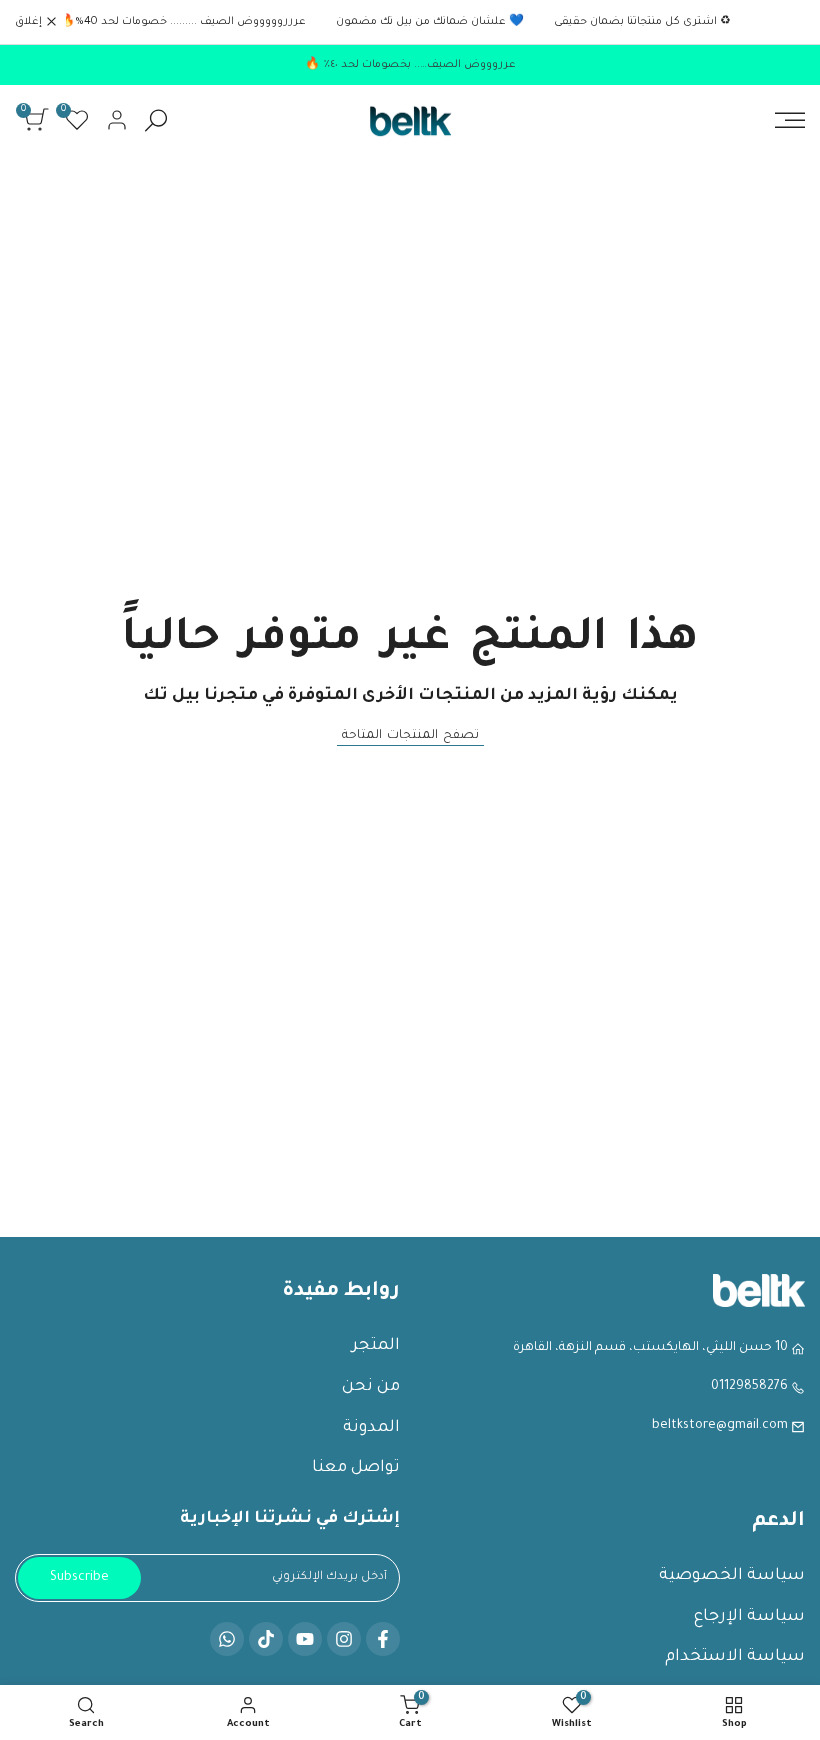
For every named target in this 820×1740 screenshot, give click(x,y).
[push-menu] (790, 120)
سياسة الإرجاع (749, 1617)
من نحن (371, 1387)
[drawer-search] (156, 120)
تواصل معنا (356, 1468)
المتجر (376, 1346)
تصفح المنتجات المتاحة (410, 736)
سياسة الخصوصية (732, 1576)
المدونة (371, 1428)
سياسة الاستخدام (735, 1657)
